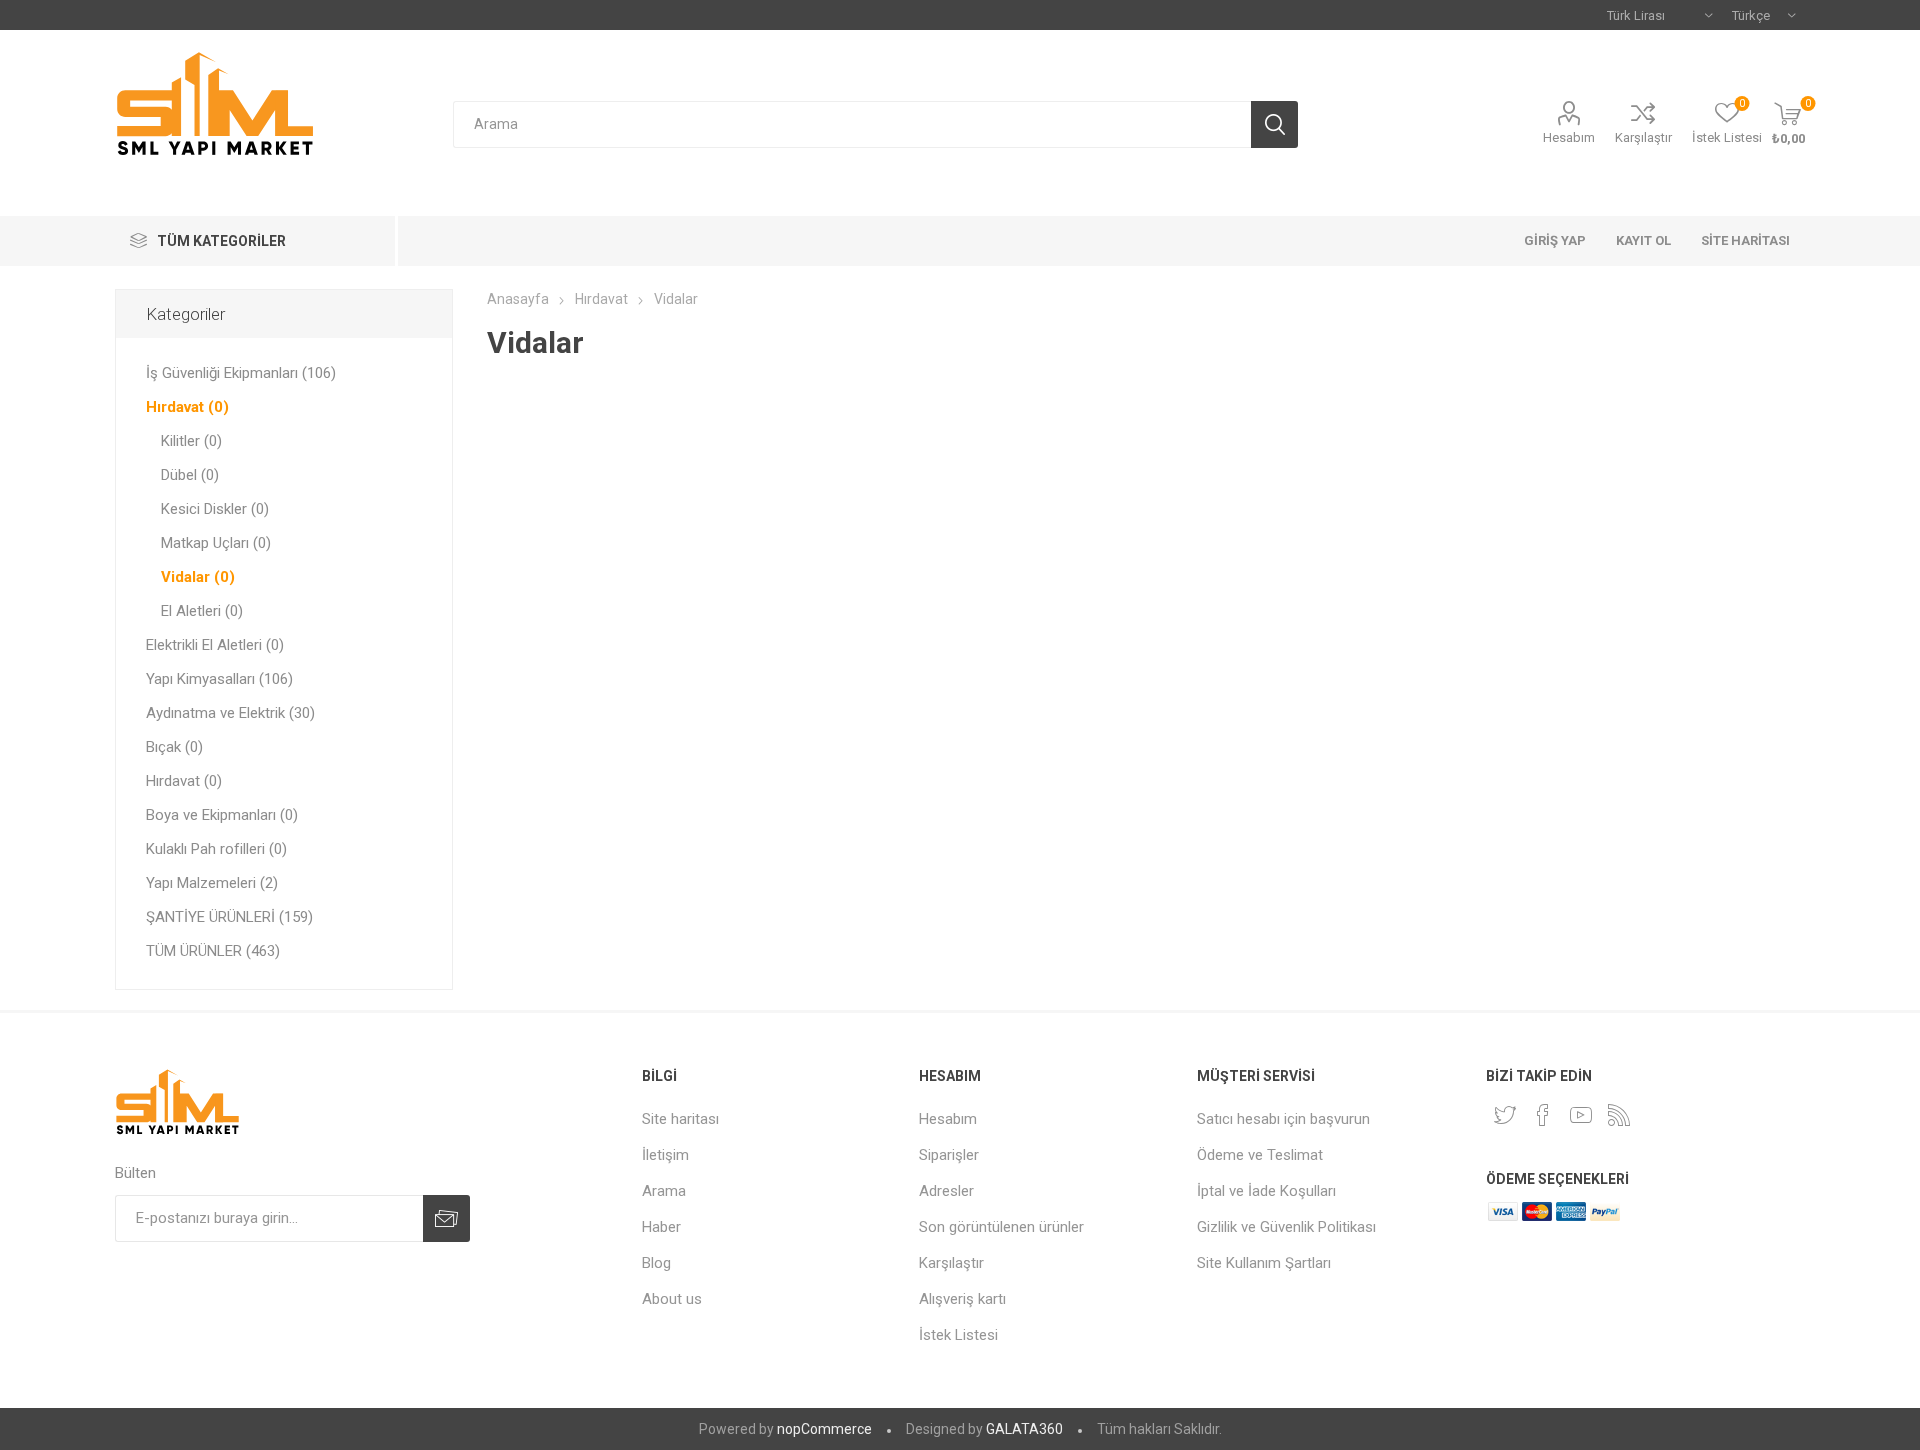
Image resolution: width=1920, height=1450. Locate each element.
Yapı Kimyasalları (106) (219, 679)
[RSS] (1619, 1115)
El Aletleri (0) (202, 611)
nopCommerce (824, 1429)
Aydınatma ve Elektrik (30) (230, 713)
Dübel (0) (190, 475)
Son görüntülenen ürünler (1001, 1227)
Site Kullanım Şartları (1264, 1263)
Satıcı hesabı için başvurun (1283, 1119)
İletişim (665, 1155)
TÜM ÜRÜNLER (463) (213, 951)
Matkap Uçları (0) (216, 543)
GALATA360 (1024, 1429)
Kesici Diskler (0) (215, 509)
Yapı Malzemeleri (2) (212, 883)
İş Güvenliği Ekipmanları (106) (241, 373)
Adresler (946, 1191)
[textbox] (852, 124)
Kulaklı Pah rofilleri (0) (216, 849)
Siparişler (949, 1155)
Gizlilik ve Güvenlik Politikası (1286, 1227)
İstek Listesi (958, 1335)
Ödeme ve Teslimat (1260, 1155)
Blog (656, 1263)
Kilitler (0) (191, 441)
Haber (661, 1227)
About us (672, 1299)
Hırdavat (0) (187, 407)
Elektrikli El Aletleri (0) (215, 645)
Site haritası (680, 1119)
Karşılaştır (1643, 137)
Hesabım (1569, 137)
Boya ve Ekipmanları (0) (222, 815)
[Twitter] (1505, 1115)
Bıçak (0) (174, 747)
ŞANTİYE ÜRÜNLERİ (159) (229, 917)
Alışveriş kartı (962, 1299)
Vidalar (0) (198, 577)
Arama (664, 1191)
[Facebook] (1543, 1115)
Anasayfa (518, 299)
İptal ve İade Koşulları (1266, 1191)
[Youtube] (1581, 1115)
